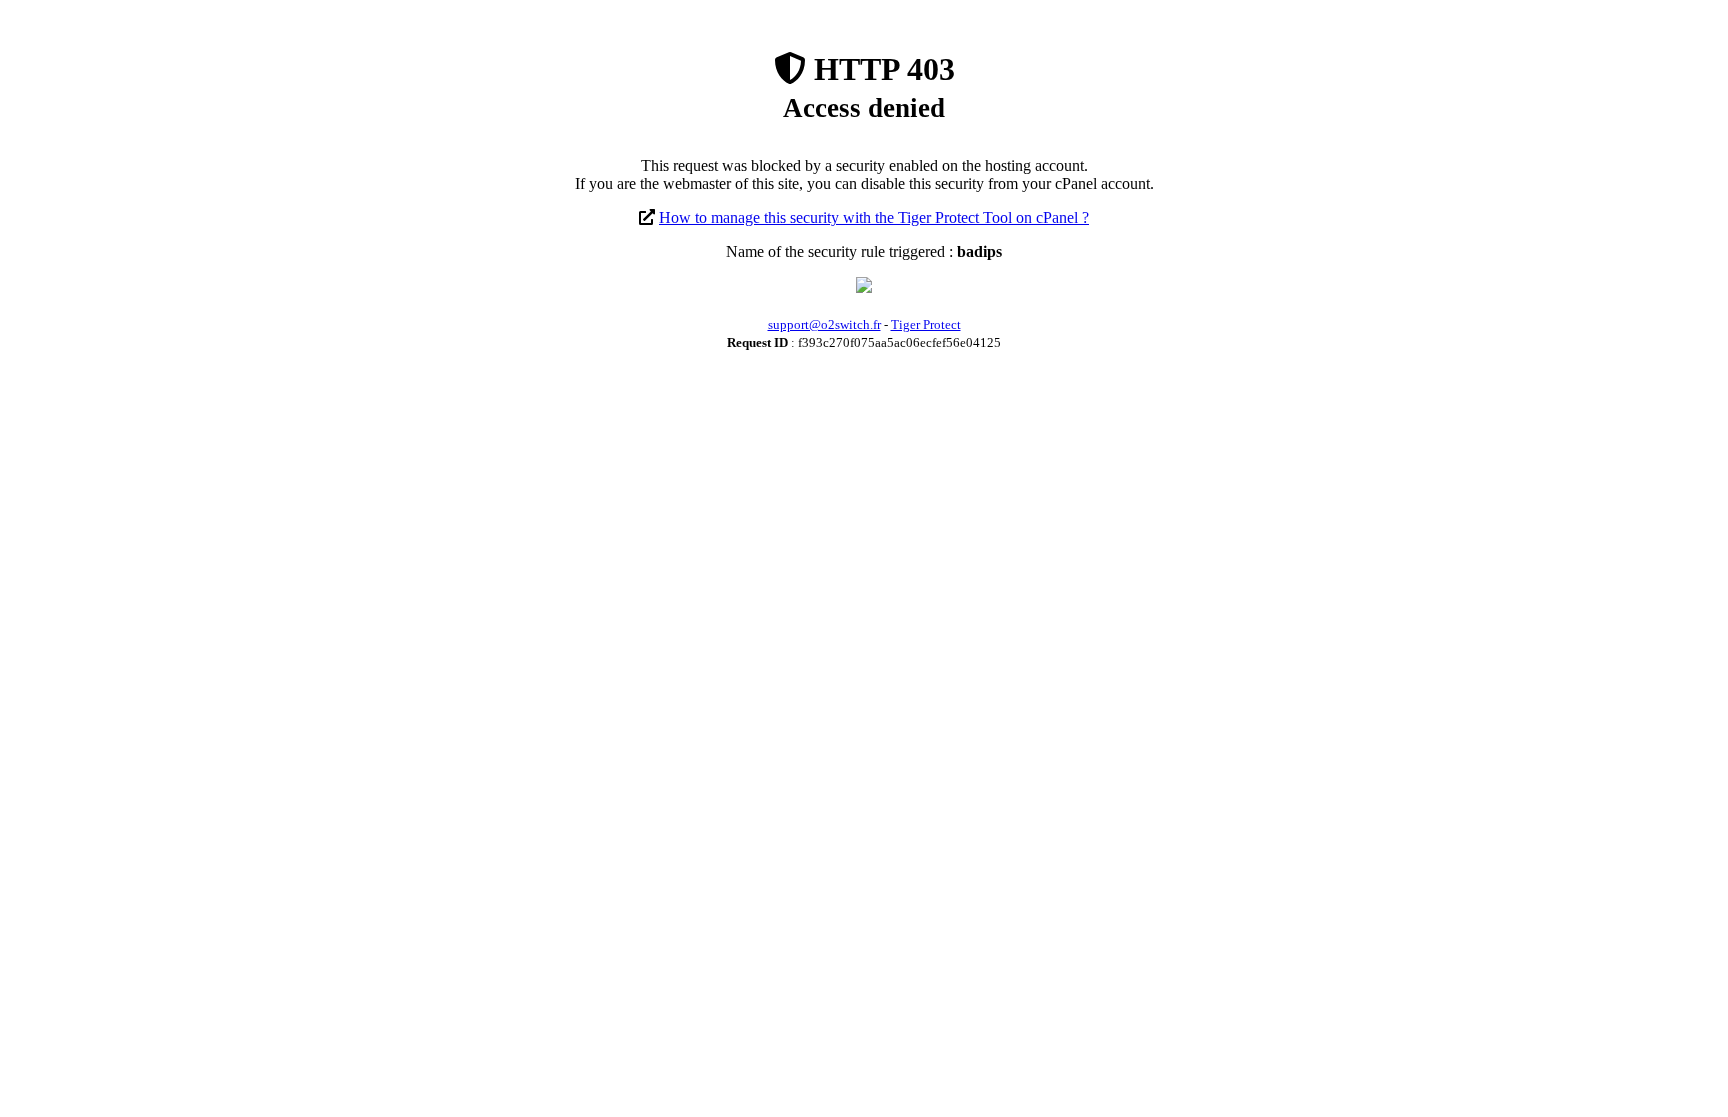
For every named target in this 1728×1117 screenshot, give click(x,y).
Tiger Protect (926, 324)
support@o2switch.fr (824, 324)
